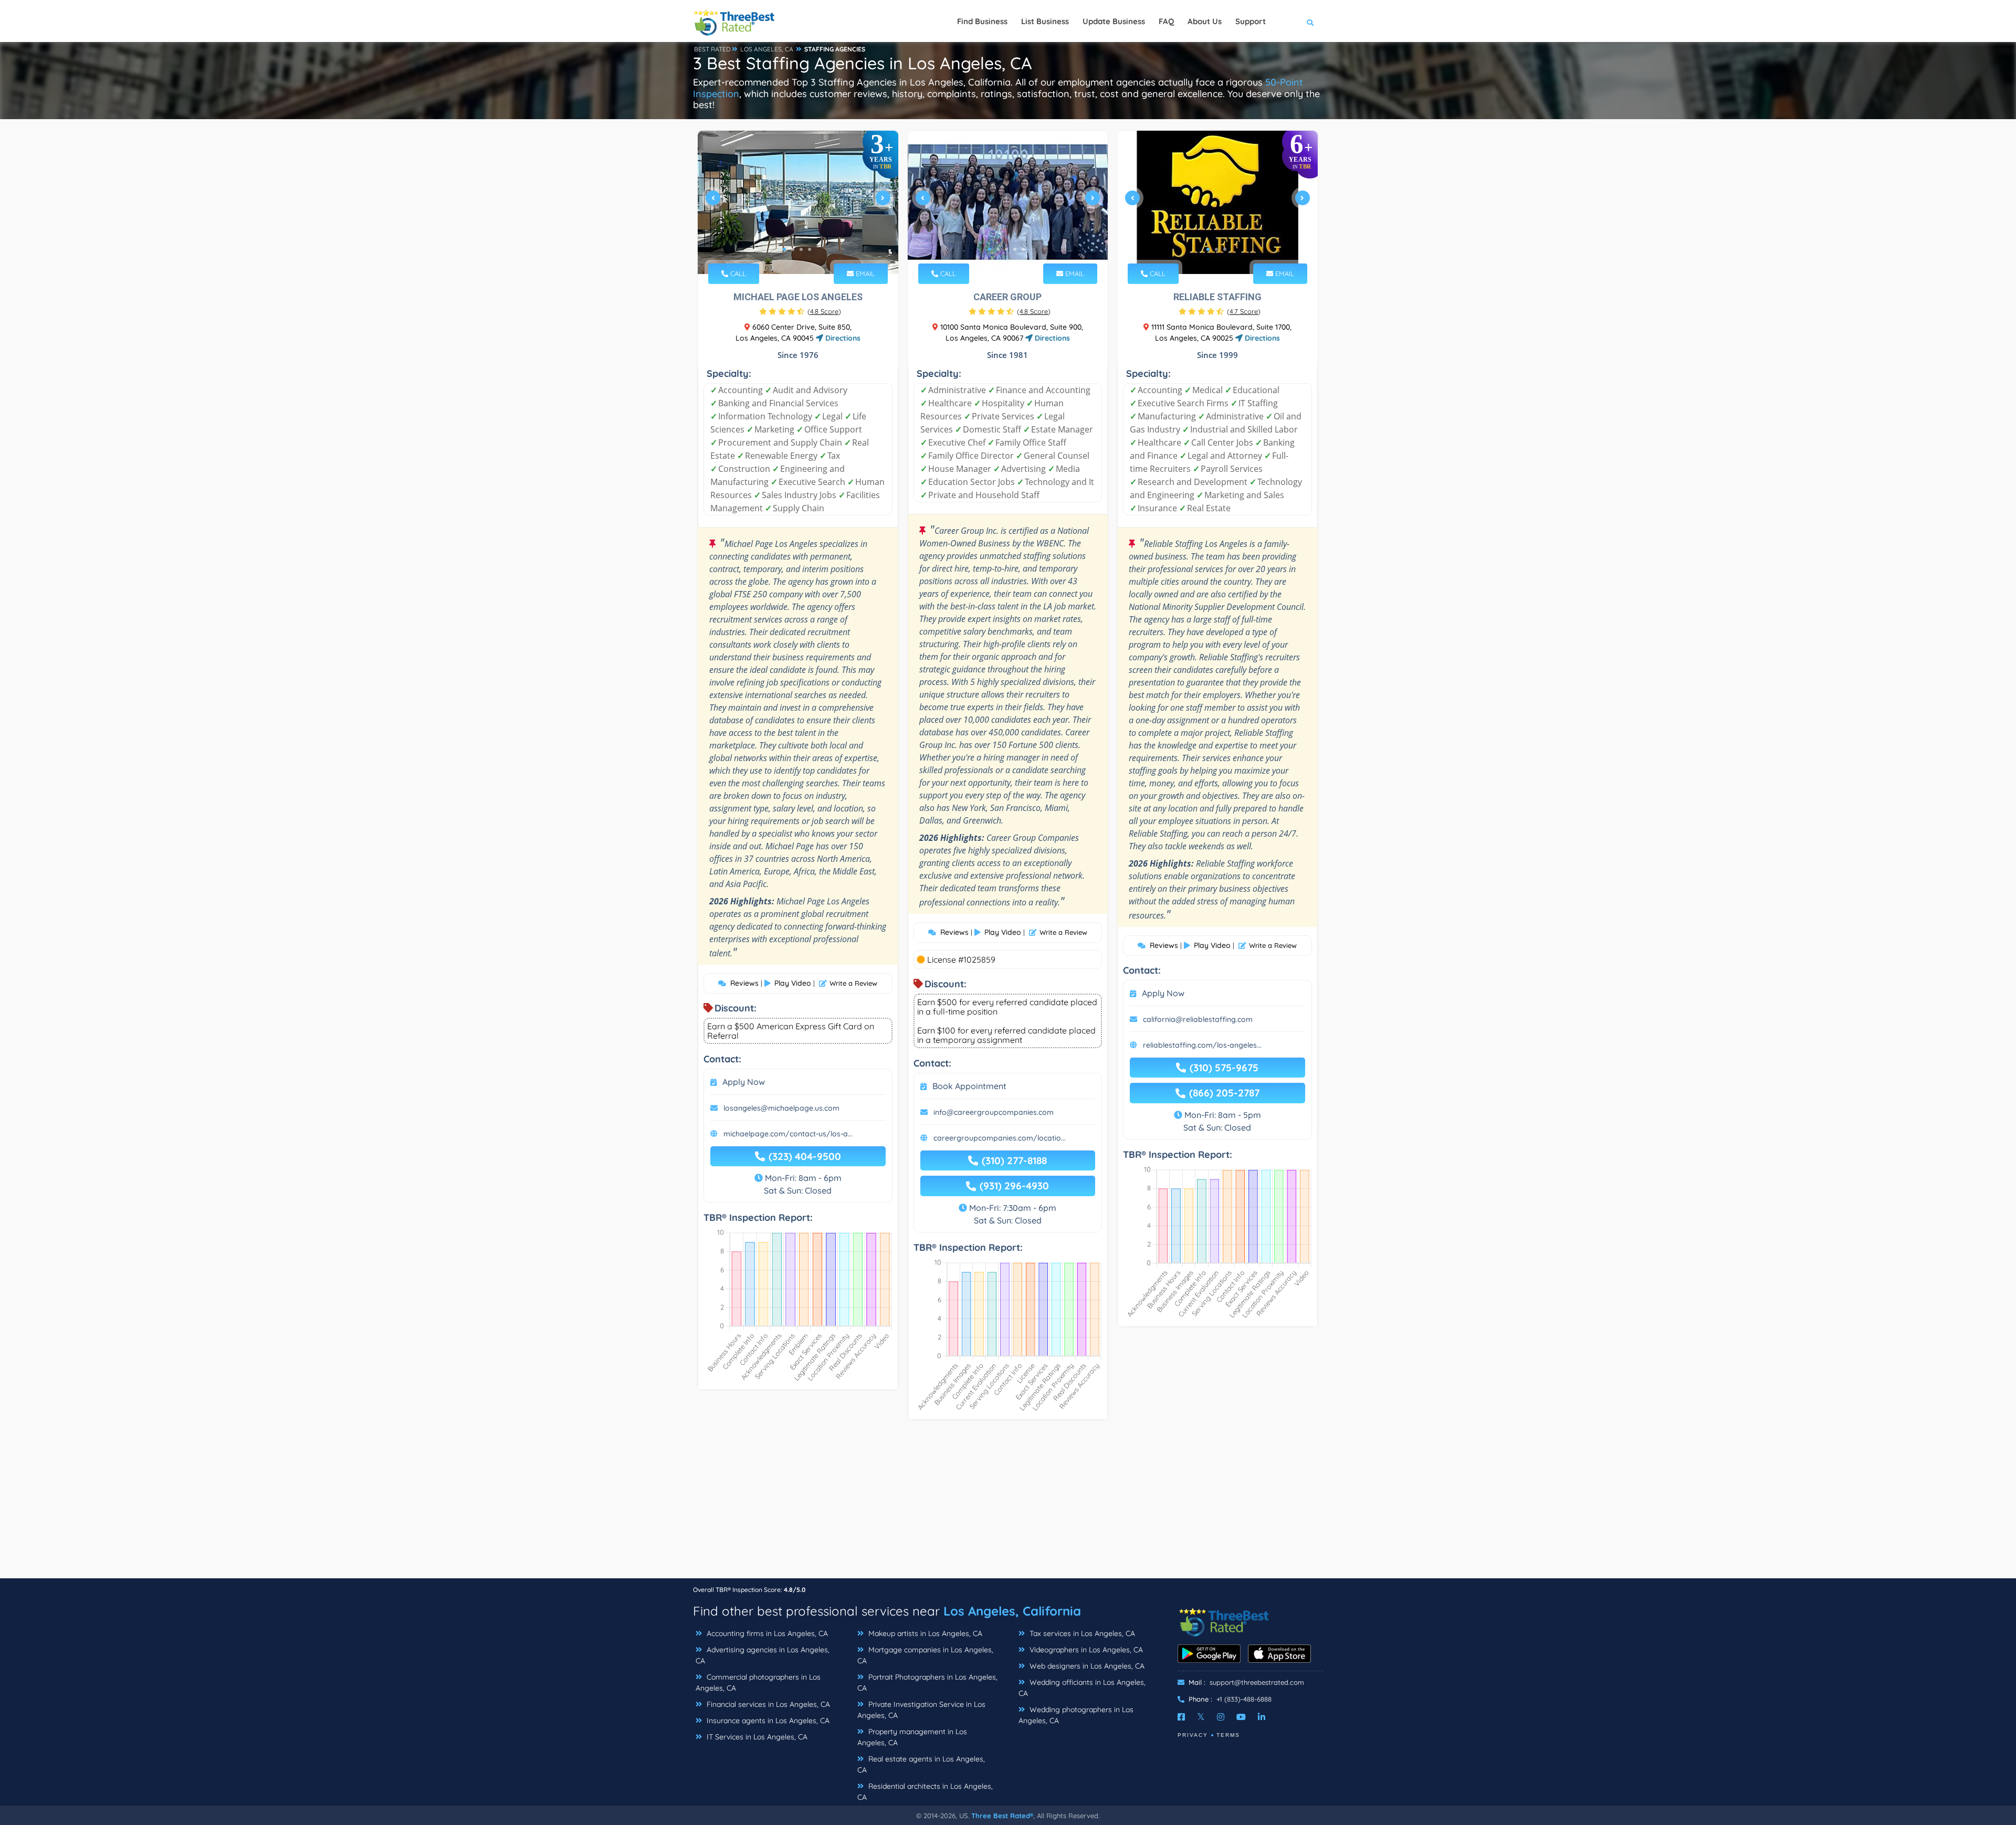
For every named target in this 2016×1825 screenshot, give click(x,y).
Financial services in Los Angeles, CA (767, 1704)
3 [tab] (801, 249)
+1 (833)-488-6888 (1244, 1699)
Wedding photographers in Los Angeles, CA (1076, 1715)
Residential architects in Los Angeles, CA (925, 1792)
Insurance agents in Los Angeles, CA (767, 1721)
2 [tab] (793, 249)
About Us (1205, 21)
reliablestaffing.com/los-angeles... (1202, 1045)
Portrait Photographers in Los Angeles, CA (927, 1682)
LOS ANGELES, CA (767, 49)
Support (1251, 21)
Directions (842, 338)
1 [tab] (784, 249)
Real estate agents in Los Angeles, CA (921, 1764)
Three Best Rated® (1002, 1816)
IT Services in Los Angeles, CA (756, 1737)
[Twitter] (1201, 1717)
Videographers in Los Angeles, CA (1085, 1650)
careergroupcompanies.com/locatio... (1000, 1138)
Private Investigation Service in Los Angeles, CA (921, 1710)
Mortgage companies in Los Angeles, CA (925, 1655)
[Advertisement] (1008, 1504)
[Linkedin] (1262, 1717)
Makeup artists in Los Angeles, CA (924, 1633)
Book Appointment (969, 1086)
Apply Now (744, 1082)
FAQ (1166, 21)
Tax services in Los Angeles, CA (1081, 1633)
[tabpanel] (798, 202)
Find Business (982, 21)
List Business (1045, 21)
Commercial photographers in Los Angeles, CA (758, 1682)
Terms (1228, 1735)
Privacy (1193, 1735)
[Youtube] (1241, 1717)
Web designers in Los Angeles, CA (1086, 1666)
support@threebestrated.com (1257, 1682)
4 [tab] (810, 249)
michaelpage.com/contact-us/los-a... (788, 1134)
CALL (737, 273)
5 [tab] (1023, 249)
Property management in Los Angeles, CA (912, 1737)
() (824, 311)
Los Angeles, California (1012, 1611)
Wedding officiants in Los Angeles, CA (1082, 1688)
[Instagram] (1221, 1717)
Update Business (1114, 21)
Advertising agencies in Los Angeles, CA (763, 1655)
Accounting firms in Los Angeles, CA (766, 1633)
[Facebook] (1181, 1717)
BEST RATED (712, 49)
